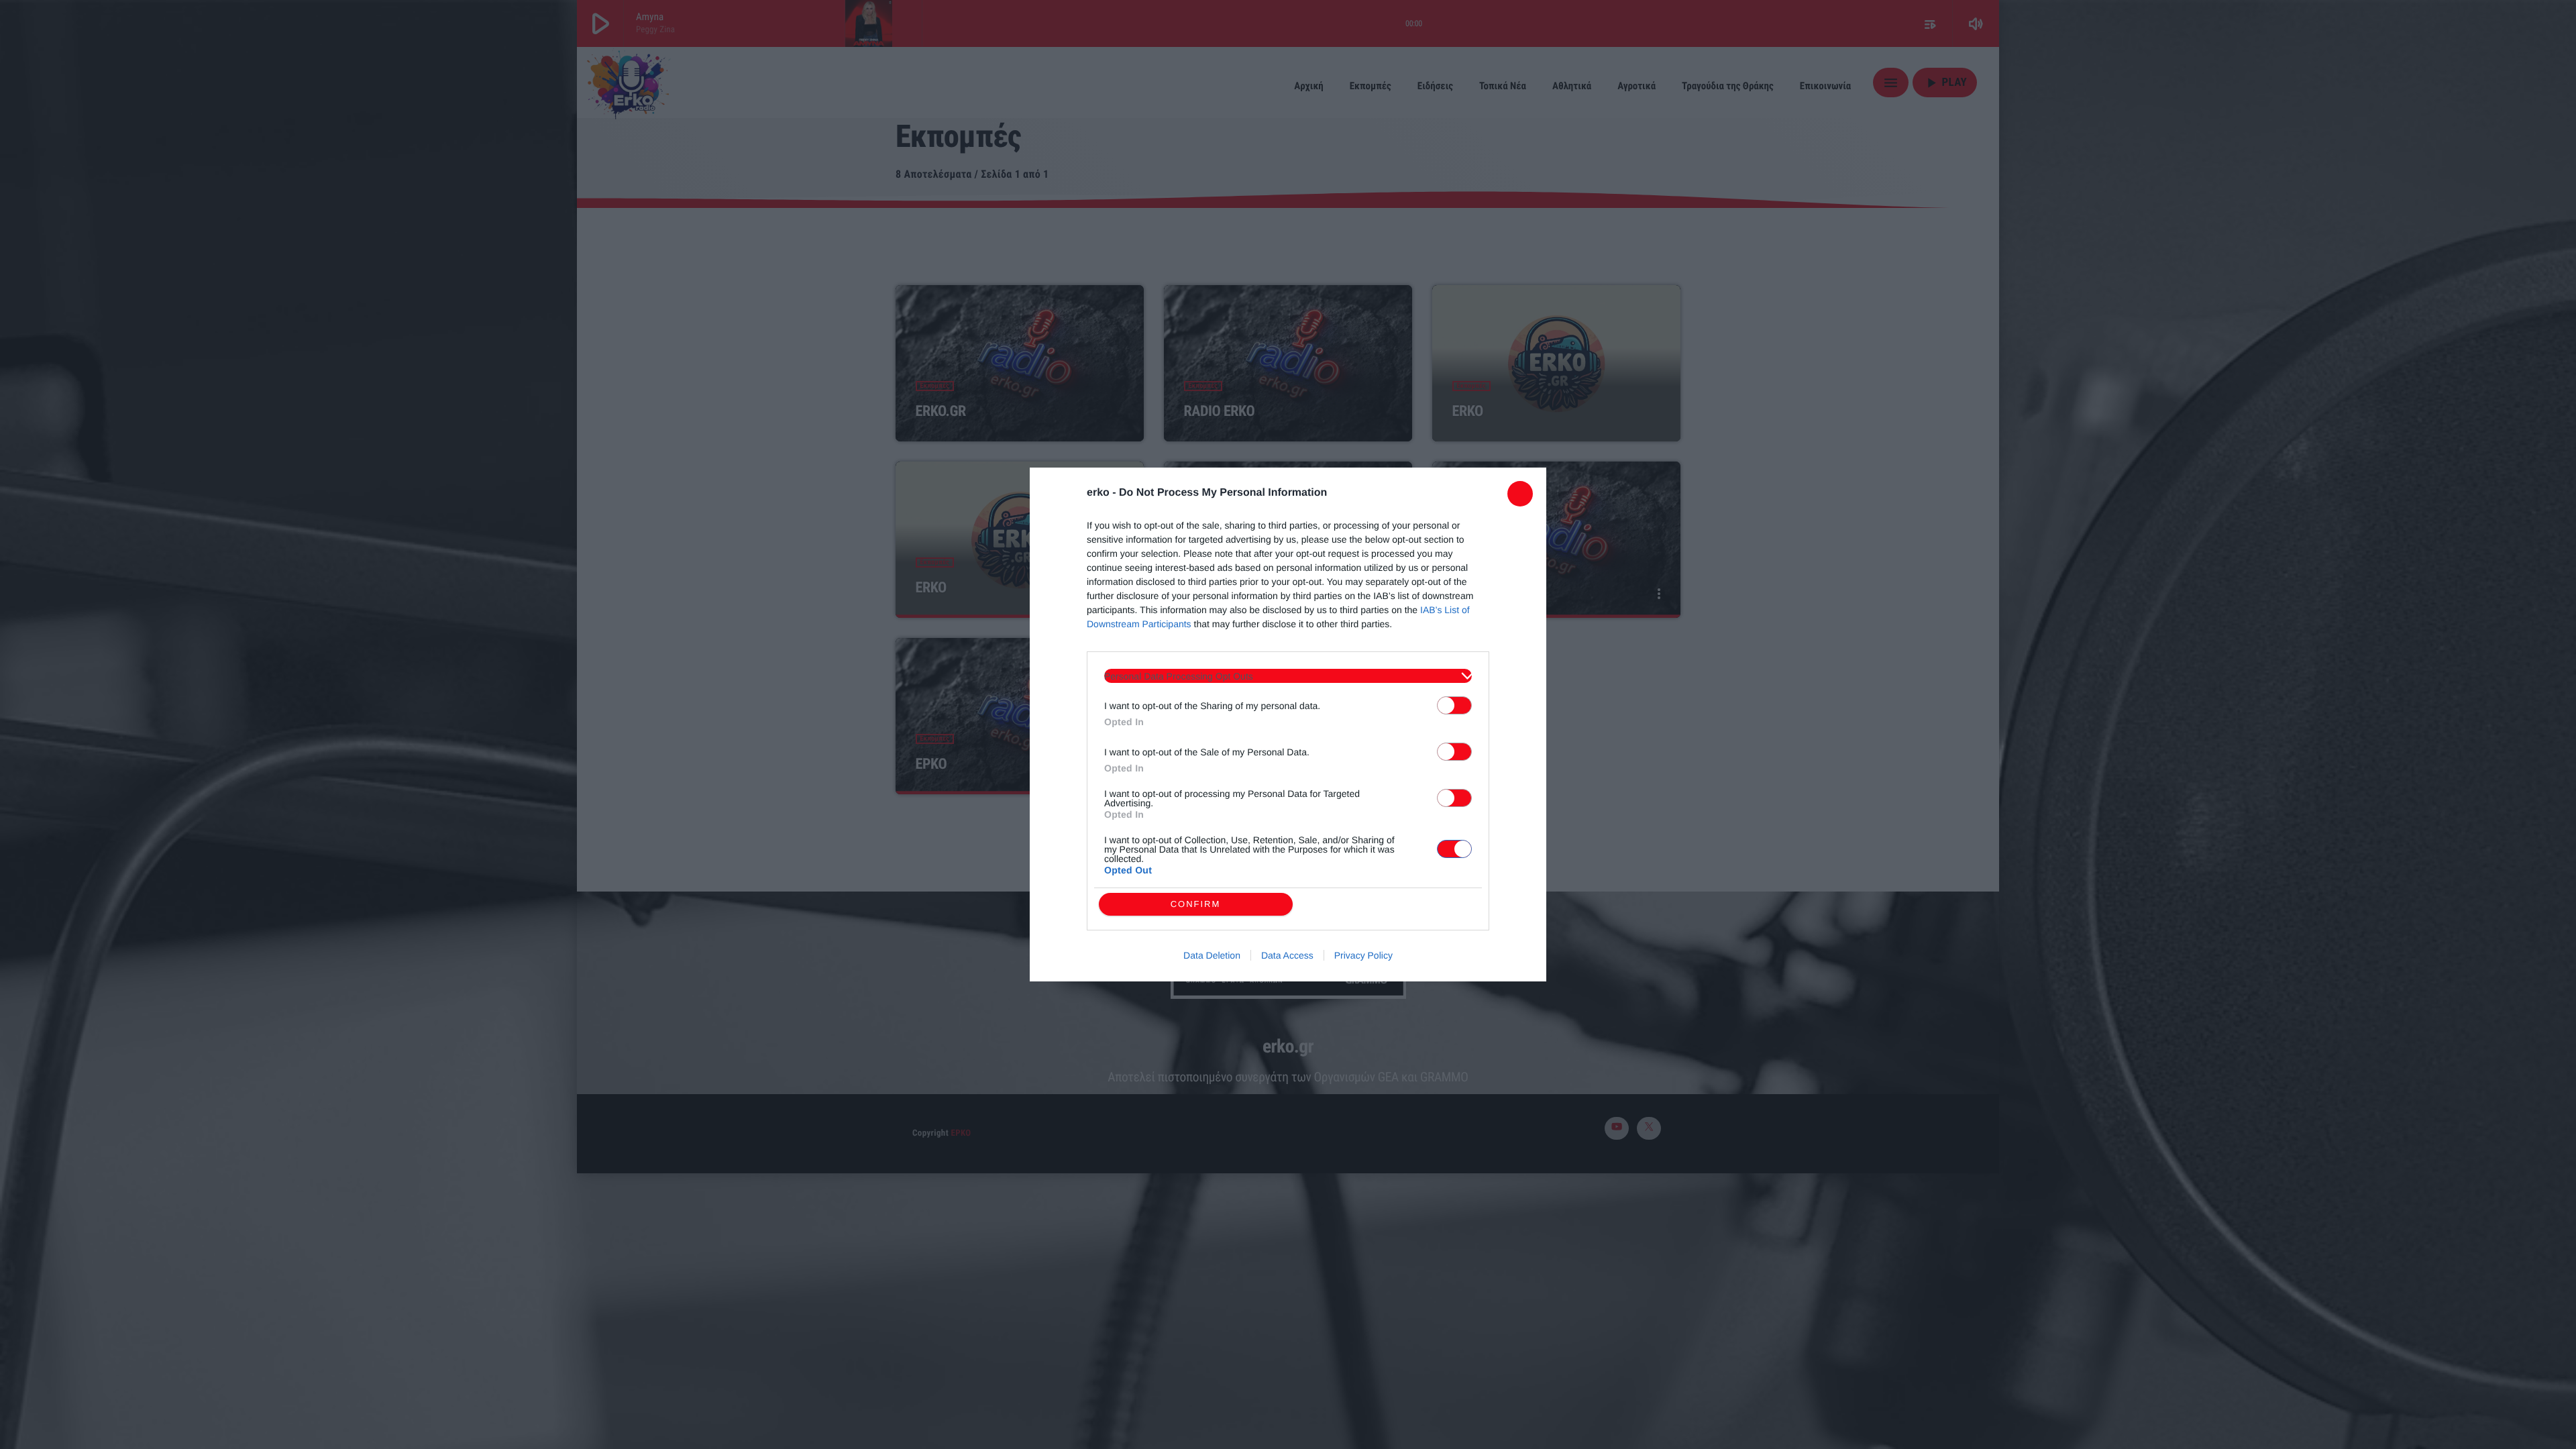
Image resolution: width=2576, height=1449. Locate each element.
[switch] (1454, 705)
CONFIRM (1196, 904)
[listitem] (1288, 676)
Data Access (1287, 955)
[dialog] (1288, 724)
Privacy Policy (1363, 955)
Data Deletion (1212, 955)
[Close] (1520, 494)
